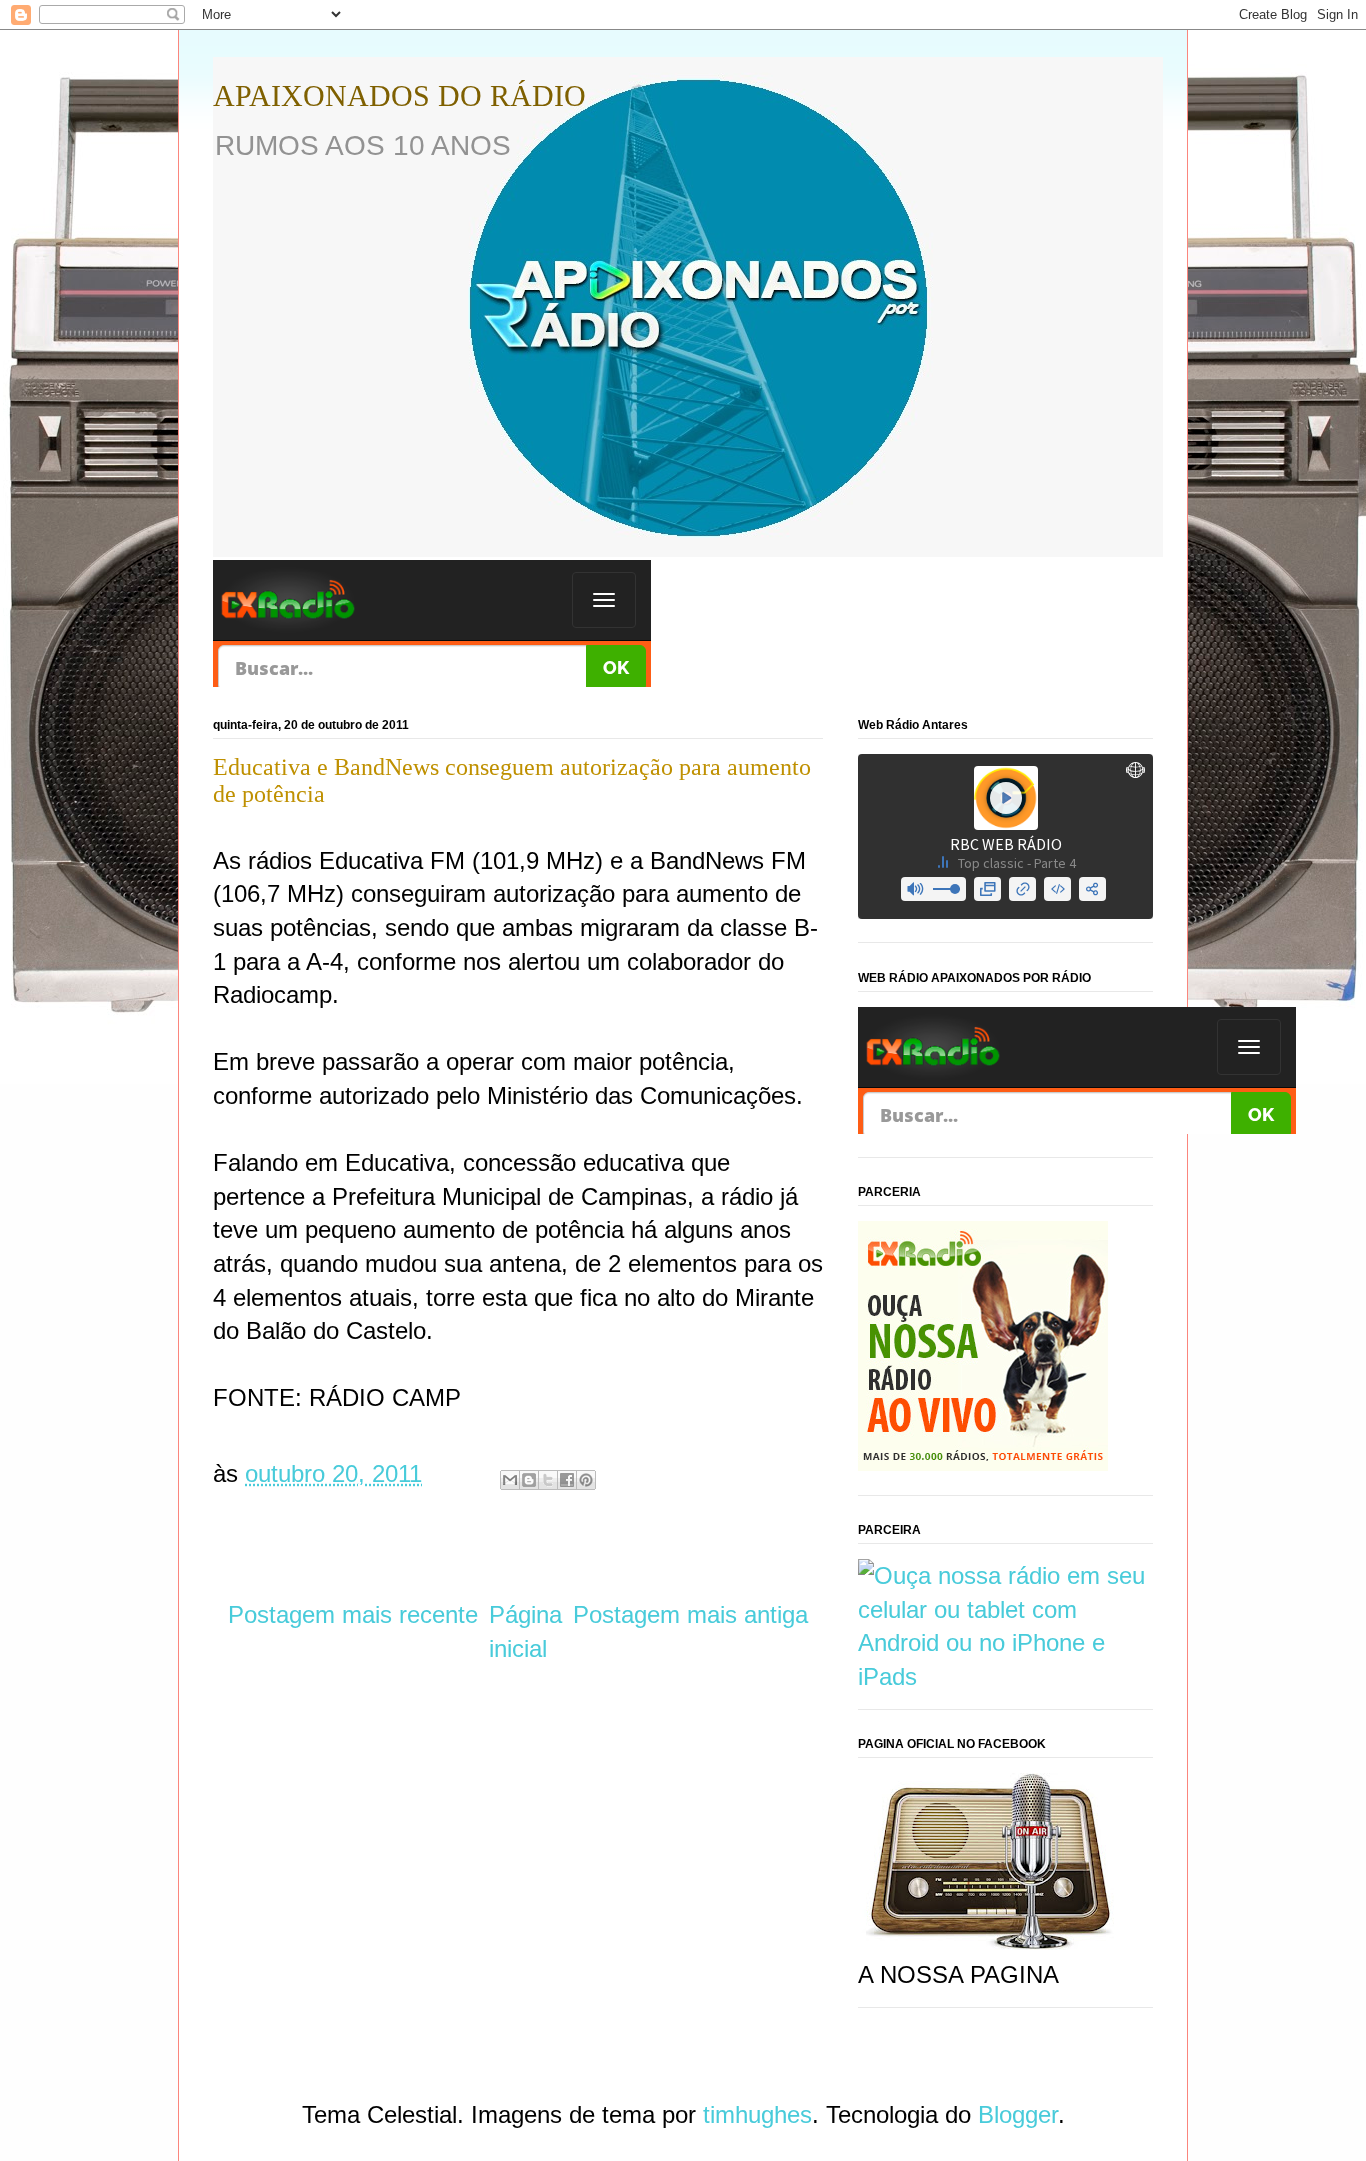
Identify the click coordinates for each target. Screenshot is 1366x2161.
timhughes (757, 2114)
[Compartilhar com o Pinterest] (586, 1480)
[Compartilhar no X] (548, 1480)
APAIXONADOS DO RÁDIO (399, 95)
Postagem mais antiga (690, 1614)
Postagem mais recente (353, 1614)
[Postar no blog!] (529, 1480)
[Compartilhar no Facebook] (567, 1480)
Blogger (1018, 2114)
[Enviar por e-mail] (510, 1480)
